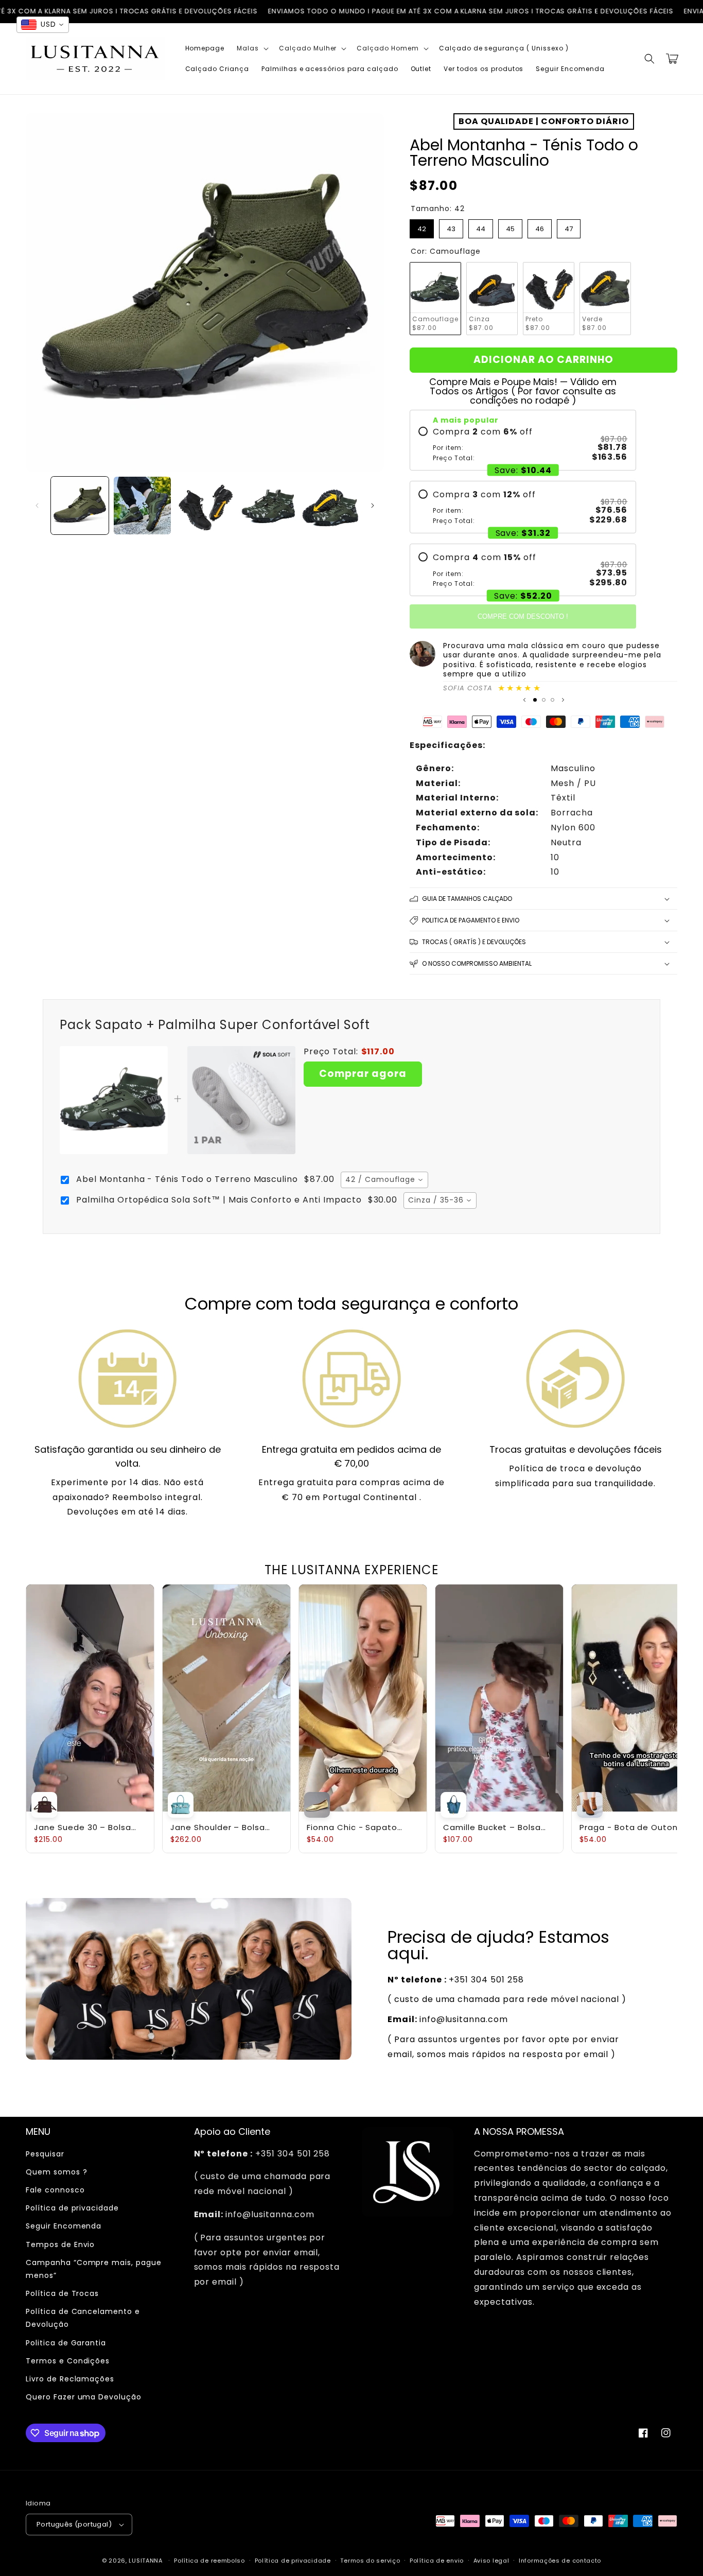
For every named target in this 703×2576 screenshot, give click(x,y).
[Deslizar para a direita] (373, 506)
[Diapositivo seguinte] (563, 700)
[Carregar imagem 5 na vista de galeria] (330, 506)
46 (540, 227)
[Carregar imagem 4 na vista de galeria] (268, 506)
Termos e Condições (68, 2361)
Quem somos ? (57, 2172)
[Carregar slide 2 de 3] (544, 700)
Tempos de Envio (60, 2244)
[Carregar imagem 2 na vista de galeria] (143, 506)
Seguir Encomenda (64, 2226)
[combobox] (384, 1180)
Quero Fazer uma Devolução (84, 2397)
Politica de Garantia (66, 2343)
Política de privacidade (72, 2208)
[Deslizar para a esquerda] (37, 506)
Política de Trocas (62, 2293)
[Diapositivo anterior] (524, 700)
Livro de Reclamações (70, 2379)
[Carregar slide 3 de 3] (552, 700)
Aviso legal (491, 2561)
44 (481, 227)
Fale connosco (55, 2190)
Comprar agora (363, 1074)
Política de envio (437, 2561)
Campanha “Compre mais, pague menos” (94, 2269)
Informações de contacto (560, 2561)
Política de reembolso (209, 2561)
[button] (252, 48)
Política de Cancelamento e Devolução (83, 2318)
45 (511, 227)
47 (569, 227)
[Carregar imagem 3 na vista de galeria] (205, 506)
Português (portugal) (74, 2524)
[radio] (523, 444)
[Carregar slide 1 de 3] (535, 700)
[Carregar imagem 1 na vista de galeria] (80, 506)
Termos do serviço (370, 2561)
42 (422, 227)
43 (451, 227)
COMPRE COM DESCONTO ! (523, 616)
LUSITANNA (145, 2561)
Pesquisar (45, 2154)
